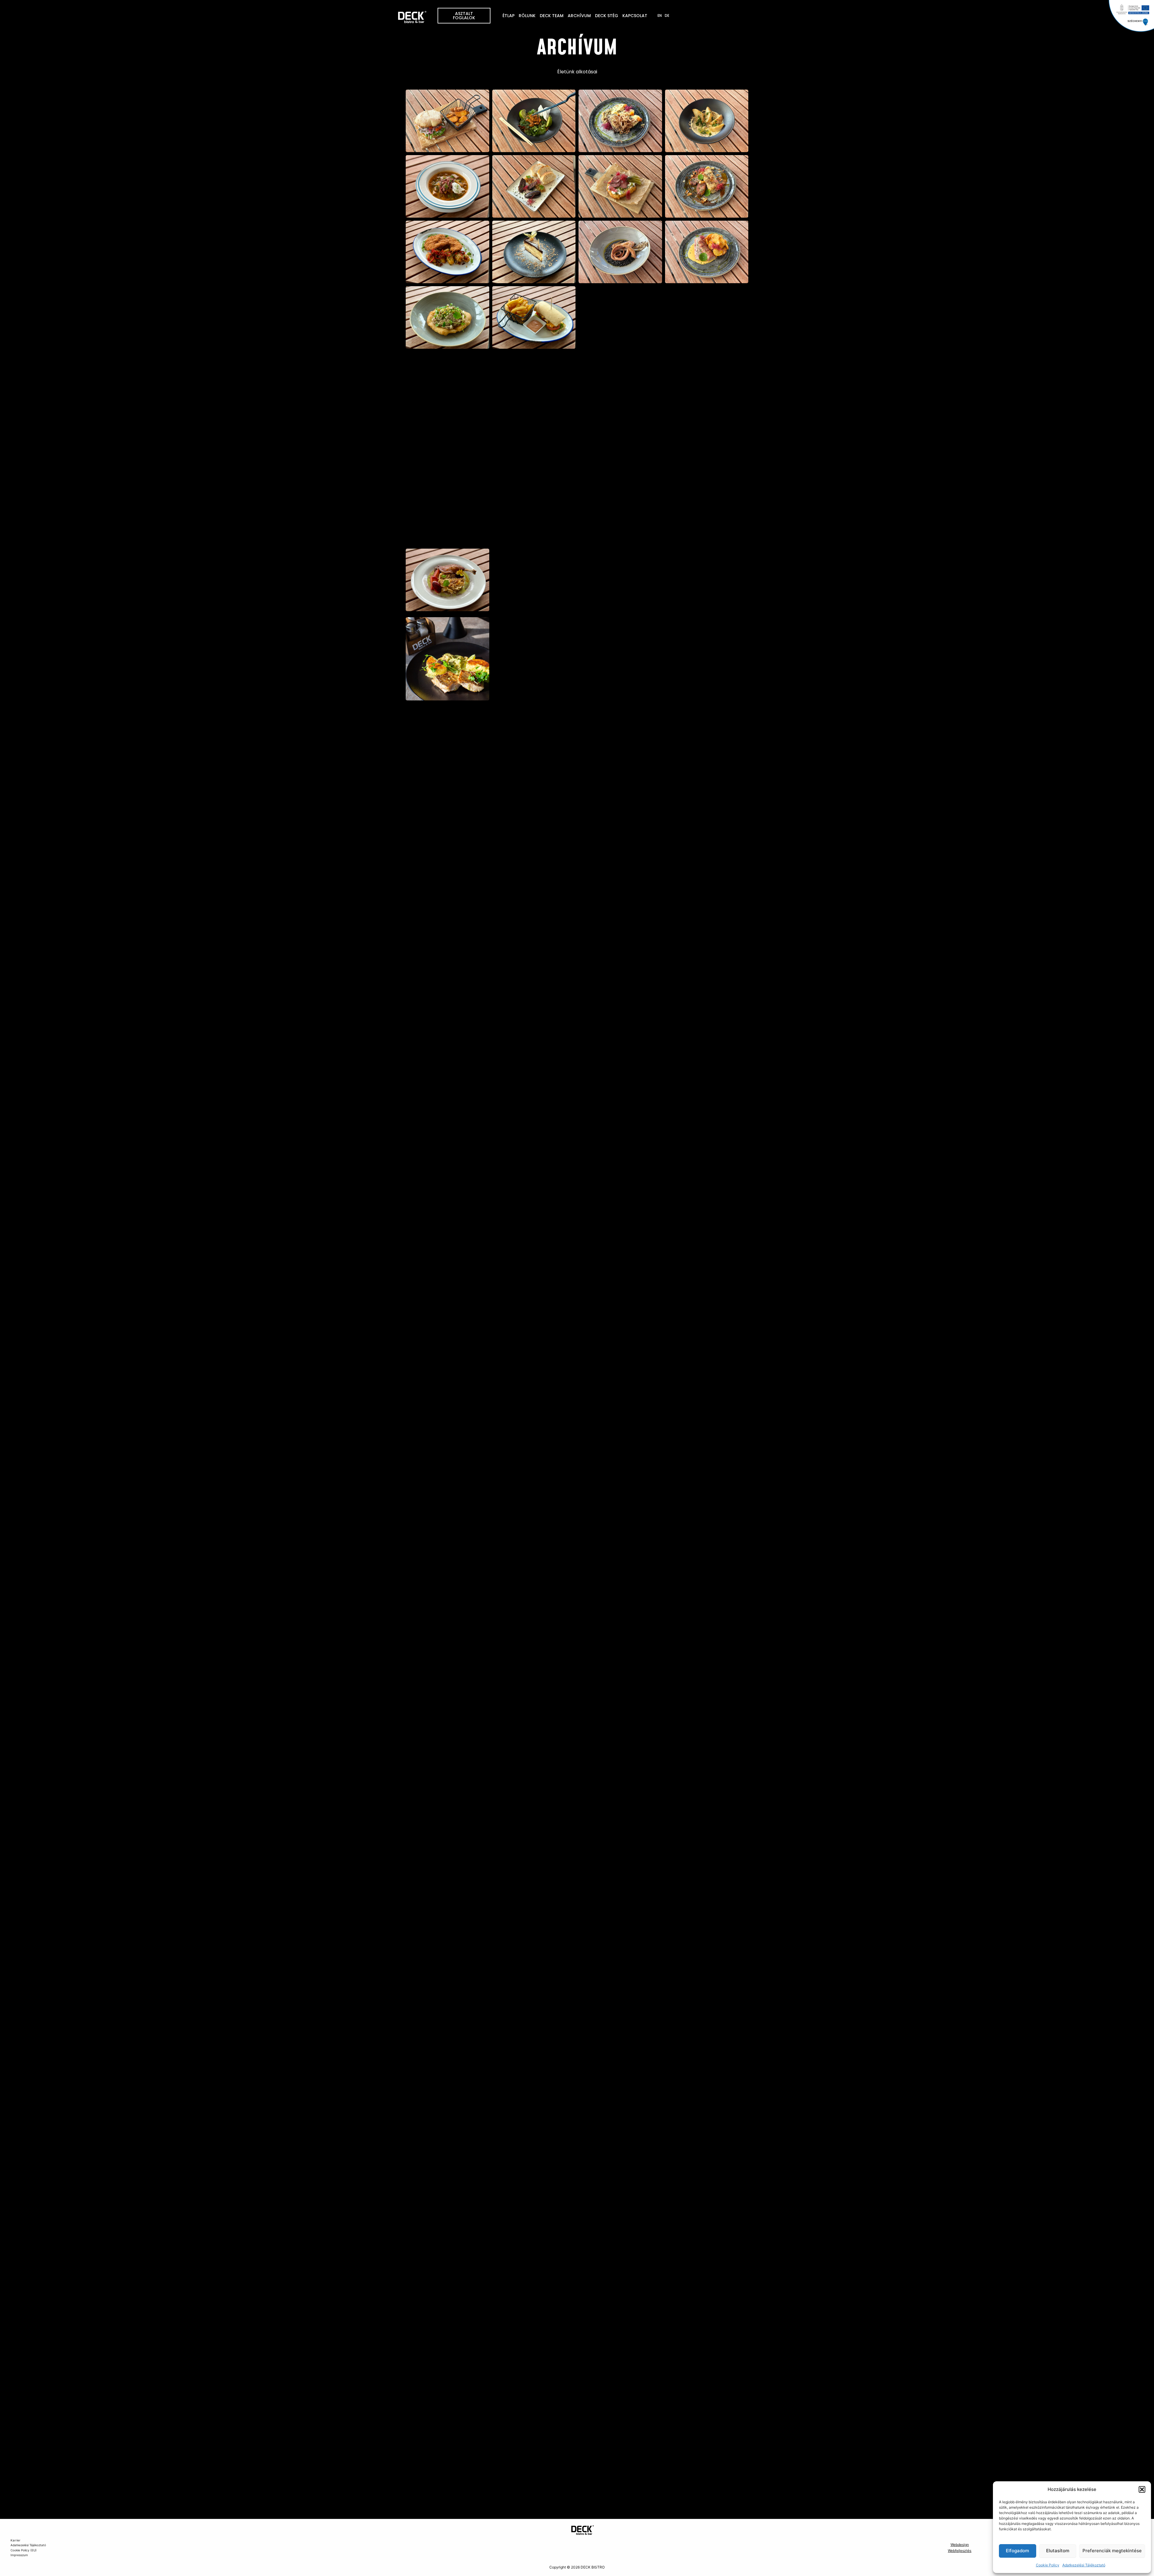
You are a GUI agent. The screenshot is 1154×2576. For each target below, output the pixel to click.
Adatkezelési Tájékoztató (1084, 2565)
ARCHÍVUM (579, 16)
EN (660, 15)
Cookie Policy (1048, 2565)
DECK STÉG (607, 16)
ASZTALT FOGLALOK (464, 16)
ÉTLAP (508, 16)
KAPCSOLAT (635, 16)
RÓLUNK (527, 16)
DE (667, 15)
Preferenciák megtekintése (1112, 2551)
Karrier (15, 2540)
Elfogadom (1017, 2551)
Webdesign (960, 2545)
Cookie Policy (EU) (24, 2550)
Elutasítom (1058, 2551)
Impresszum (19, 2555)
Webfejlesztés (960, 2551)
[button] (1142, 2489)
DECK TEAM (552, 16)
